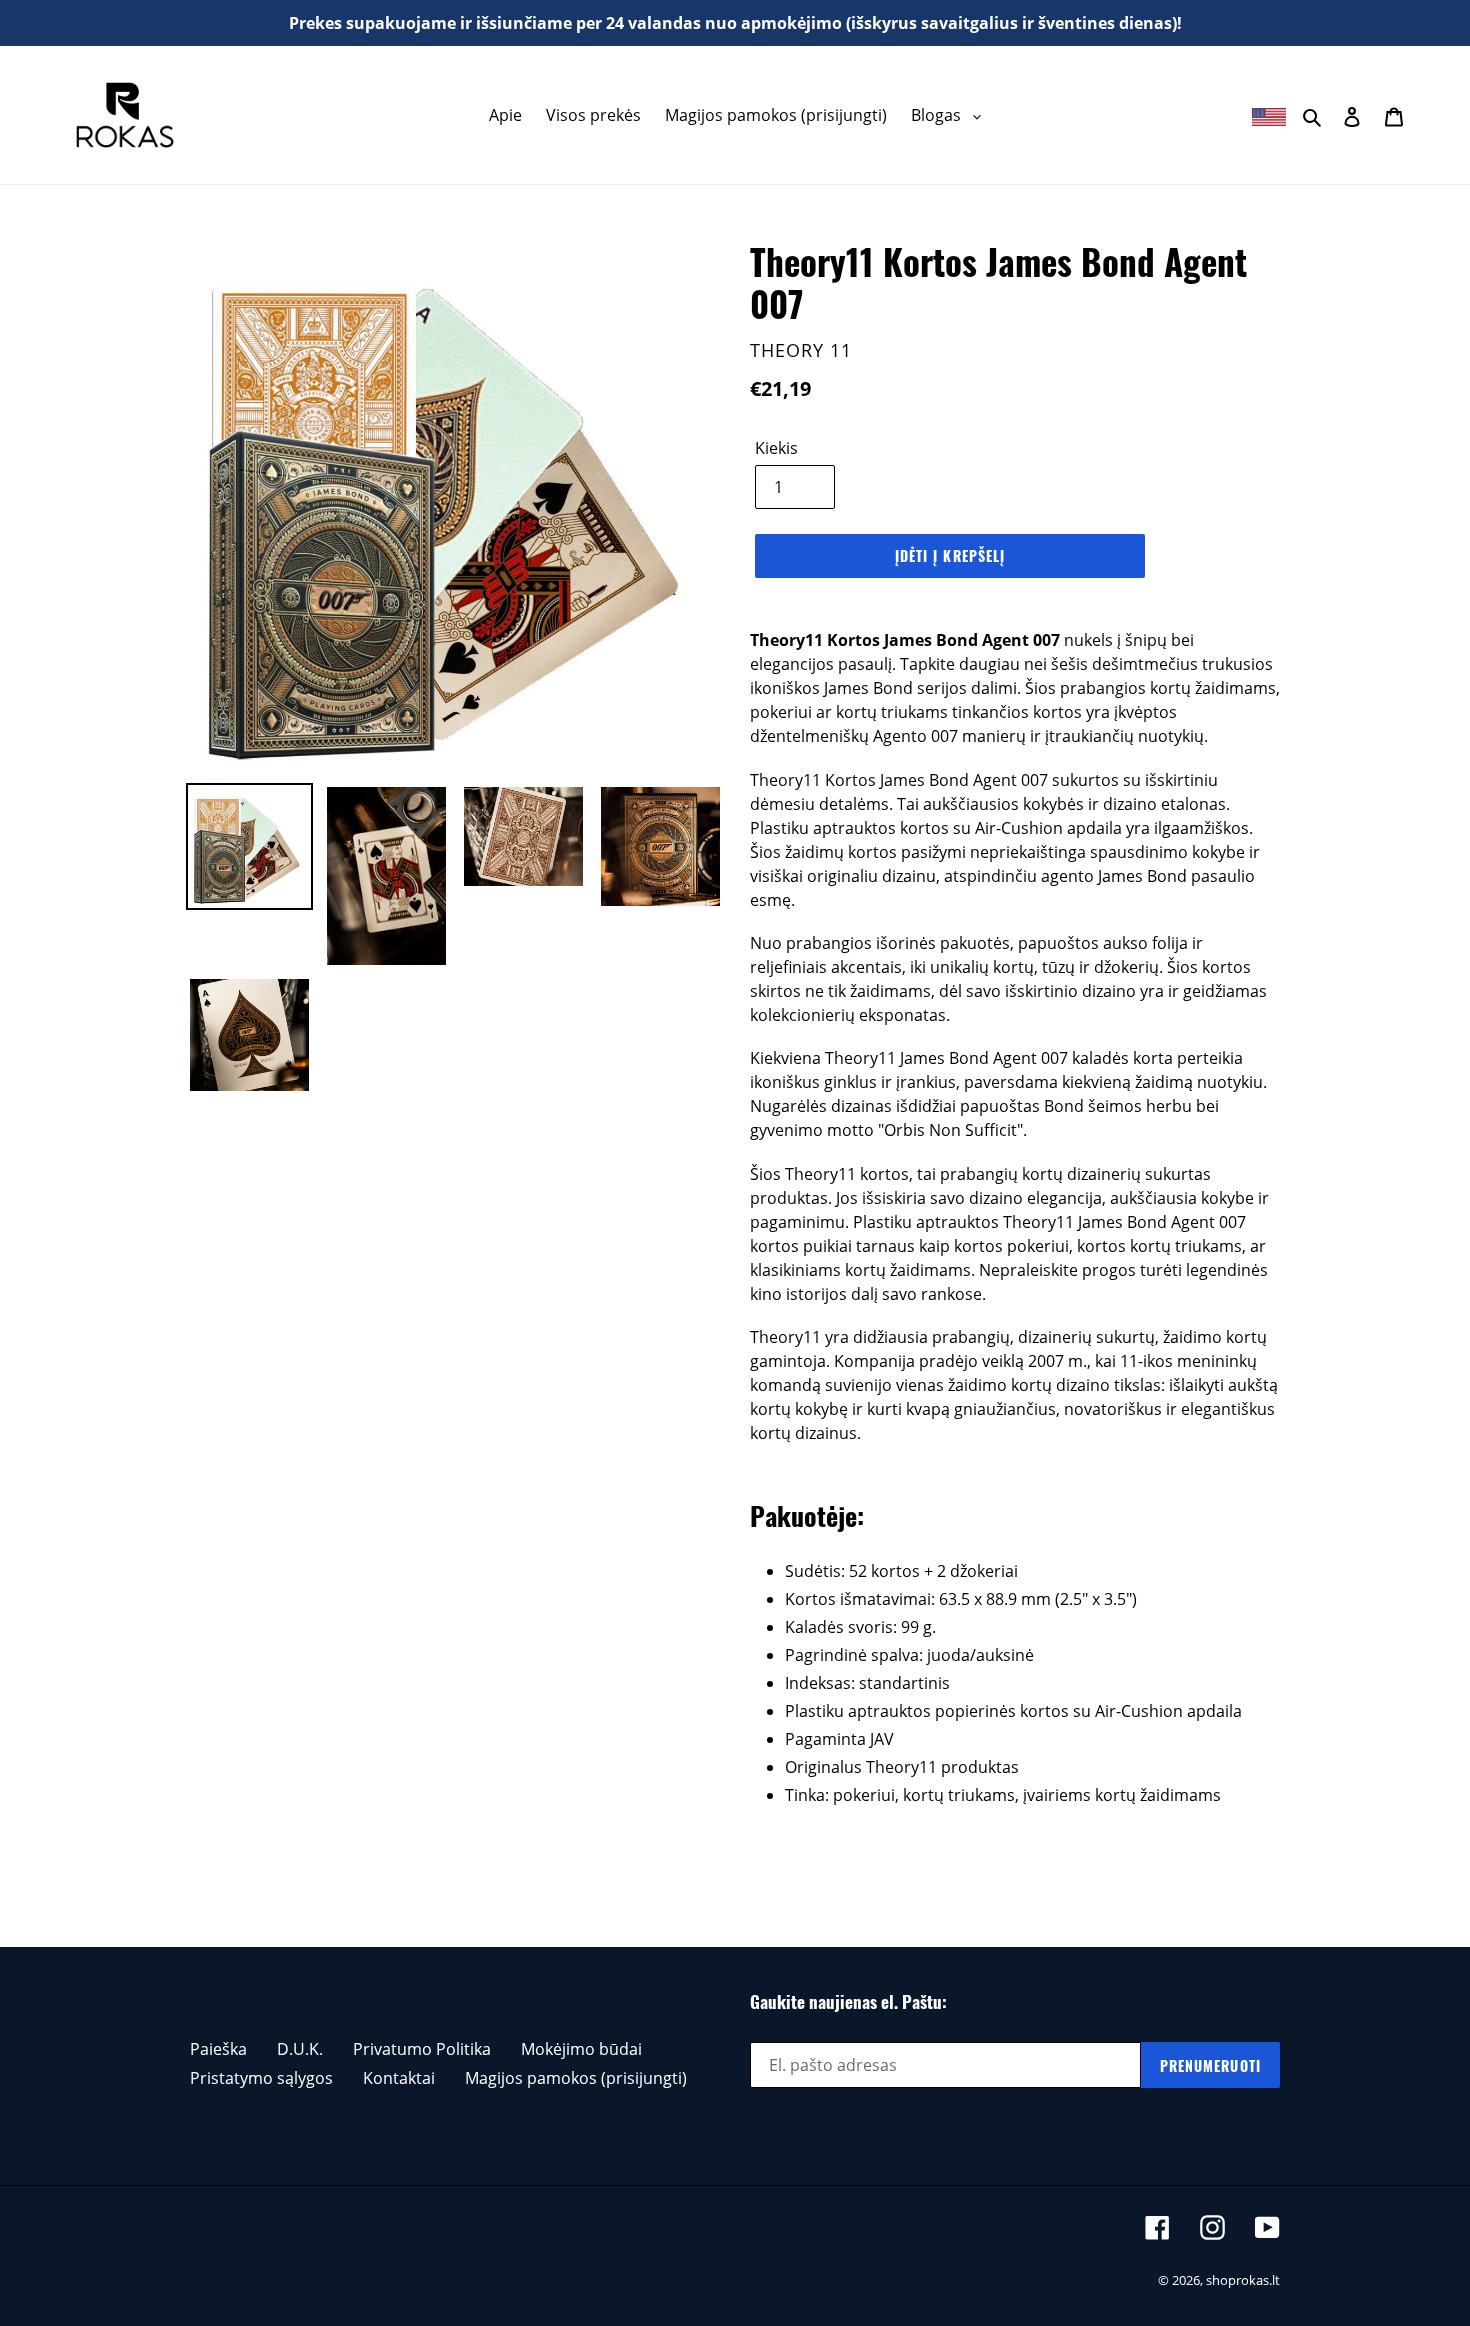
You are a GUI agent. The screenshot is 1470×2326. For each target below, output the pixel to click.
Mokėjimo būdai (581, 2049)
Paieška (218, 2049)
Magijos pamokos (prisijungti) (576, 2078)
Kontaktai (399, 2078)
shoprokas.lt (1243, 2280)
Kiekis (776, 448)
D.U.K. (300, 2049)
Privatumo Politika (422, 2049)
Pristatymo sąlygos (261, 2078)
